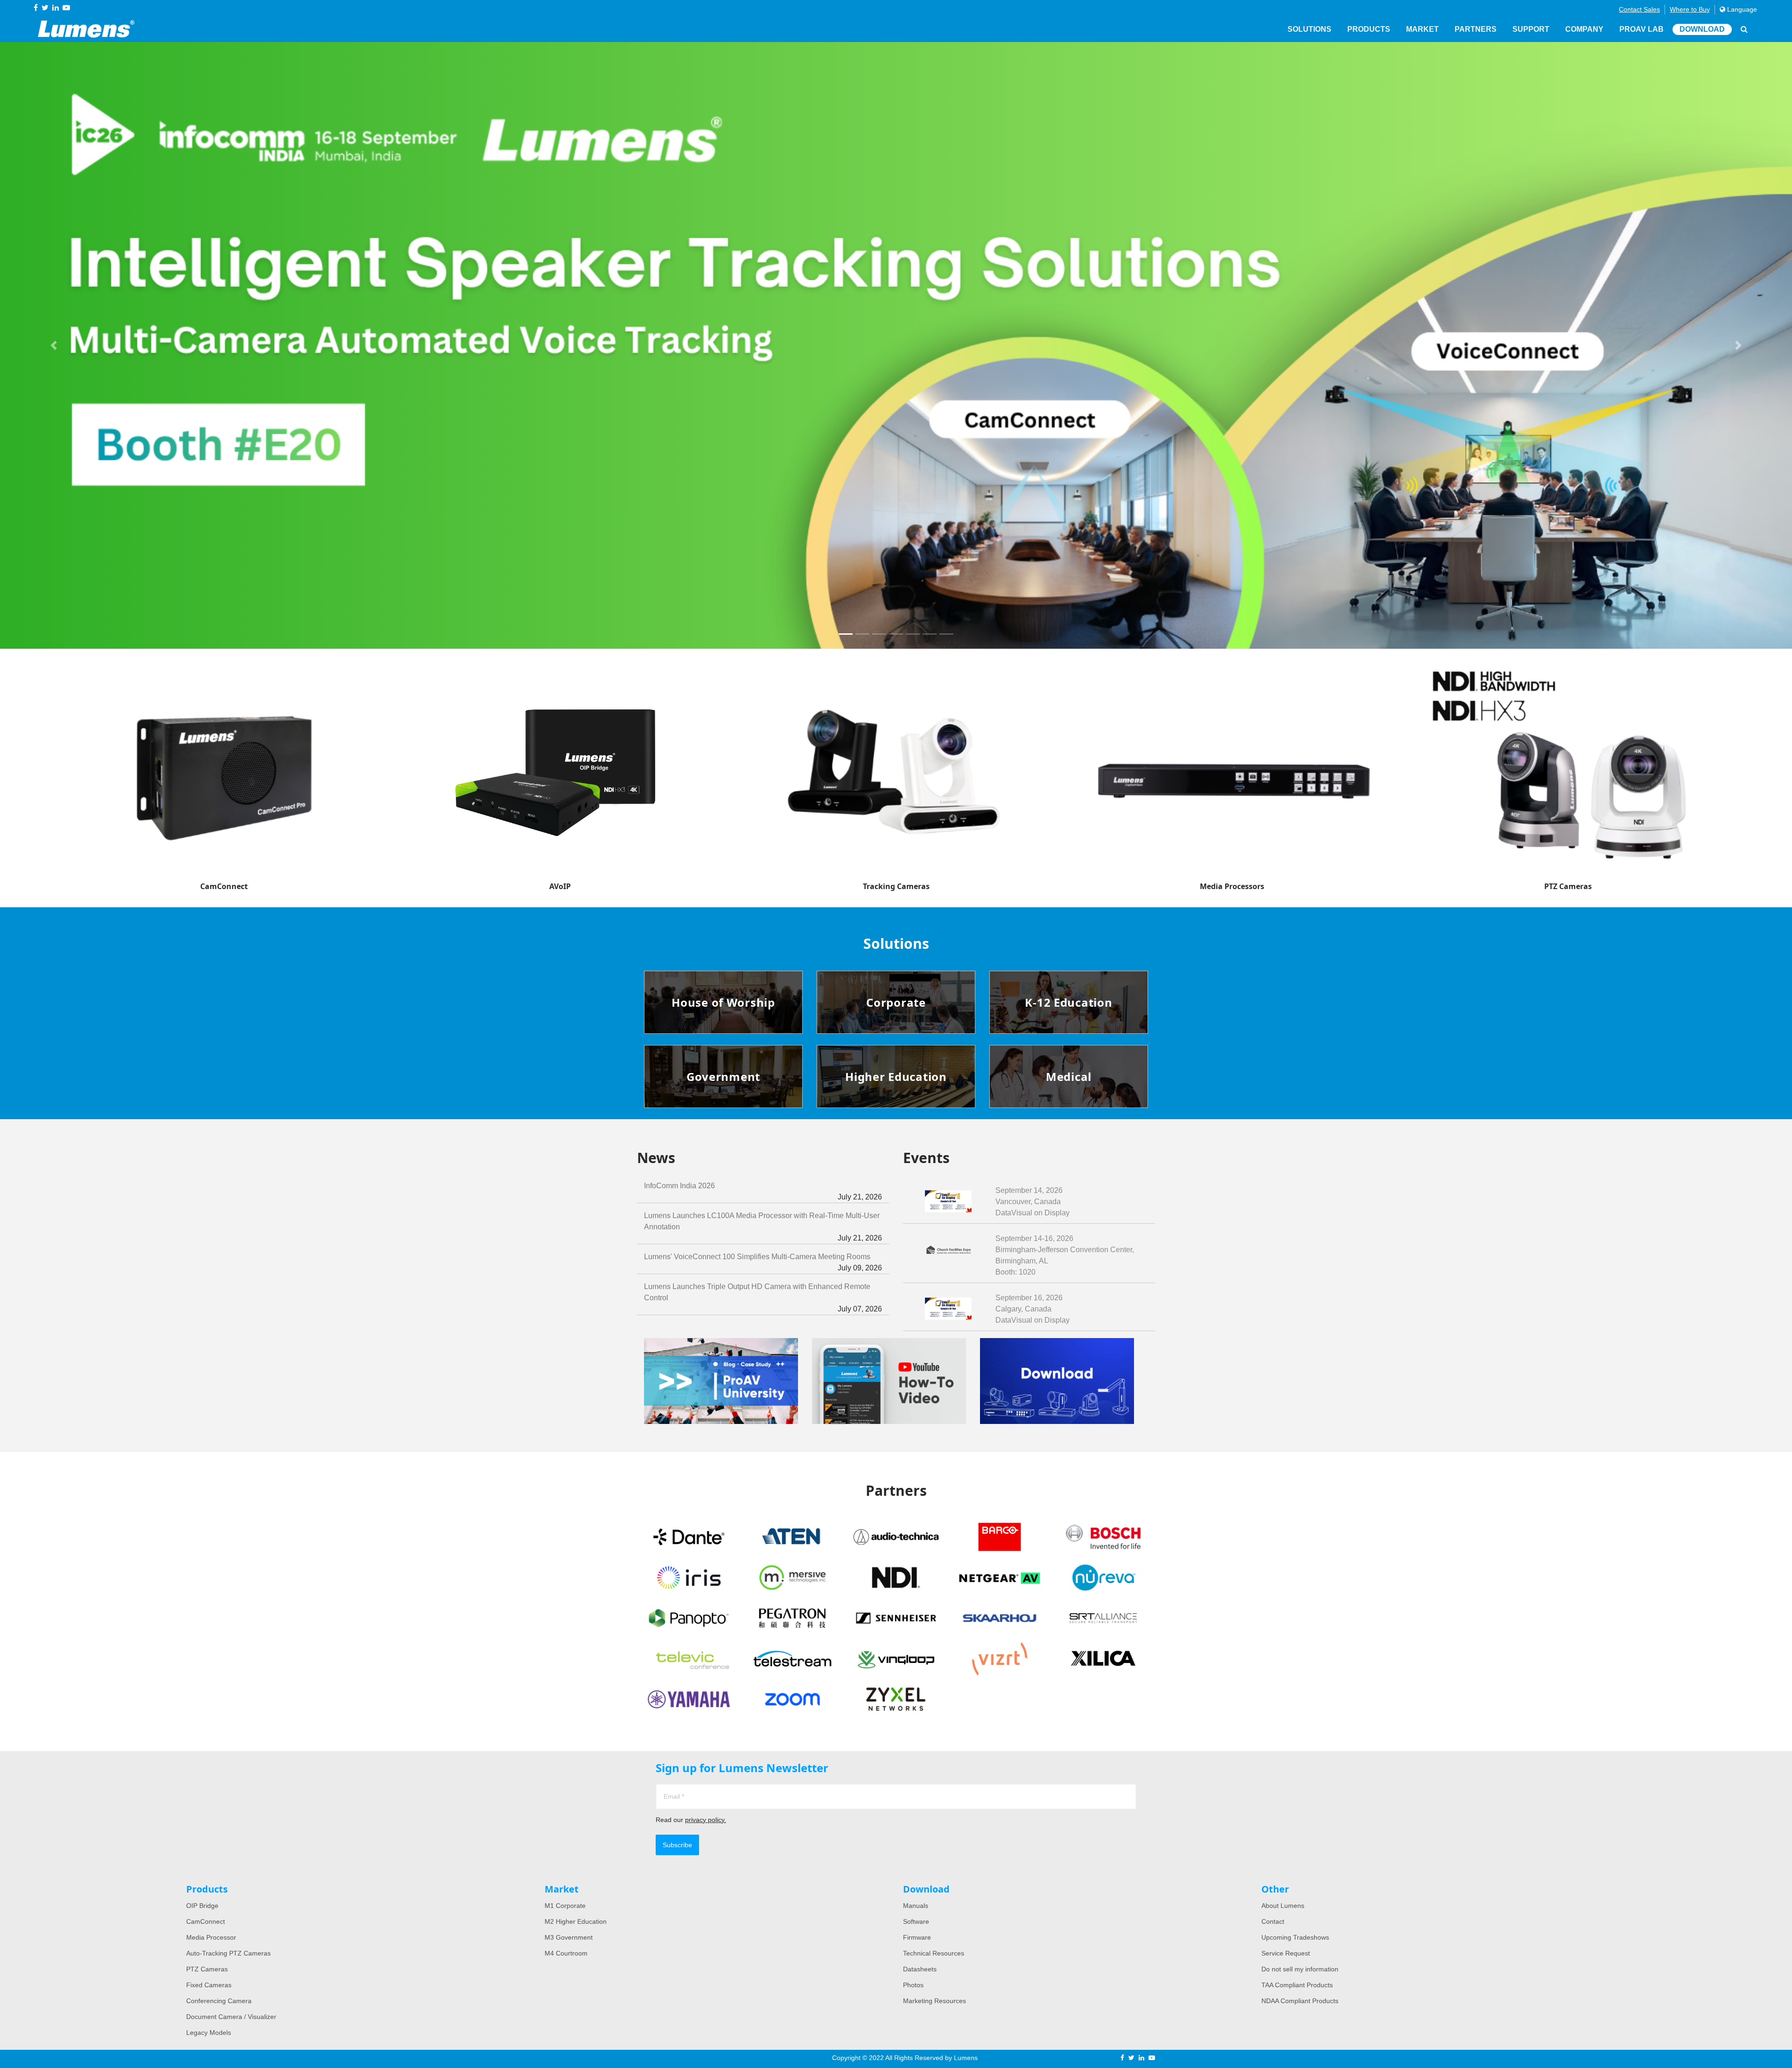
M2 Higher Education (576, 1921)
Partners (1476, 29)
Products (1369, 29)
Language (1741, 9)
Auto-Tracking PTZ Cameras (228, 1953)
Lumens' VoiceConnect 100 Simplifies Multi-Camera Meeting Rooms (763, 1262)
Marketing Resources (934, 2001)
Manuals (916, 1906)
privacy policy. (706, 1820)
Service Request (1286, 1953)
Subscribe (677, 1845)
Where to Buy (1690, 9)
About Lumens (1283, 1906)
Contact (1273, 1921)
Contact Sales (1639, 9)
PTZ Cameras (207, 1969)
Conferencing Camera (219, 2001)
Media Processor (211, 1937)
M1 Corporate (565, 1906)
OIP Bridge (202, 1906)
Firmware (917, 1937)
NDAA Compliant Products (1300, 2001)
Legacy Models (209, 2033)
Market (1422, 29)
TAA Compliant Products (1297, 1985)
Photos (913, 1985)
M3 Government (569, 1937)
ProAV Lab (1641, 29)
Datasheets (920, 1969)
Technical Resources (934, 1953)
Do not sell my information (1300, 1969)
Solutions (1309, 29)
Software (916, 1921)
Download (1702, 29)
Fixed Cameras (209, 1985)
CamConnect (206, 1921)
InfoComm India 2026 (763, 1191)
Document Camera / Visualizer (231, 2017)
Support (1531, 29)
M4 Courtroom (566, 1953)
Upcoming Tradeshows (1295, 1937)
